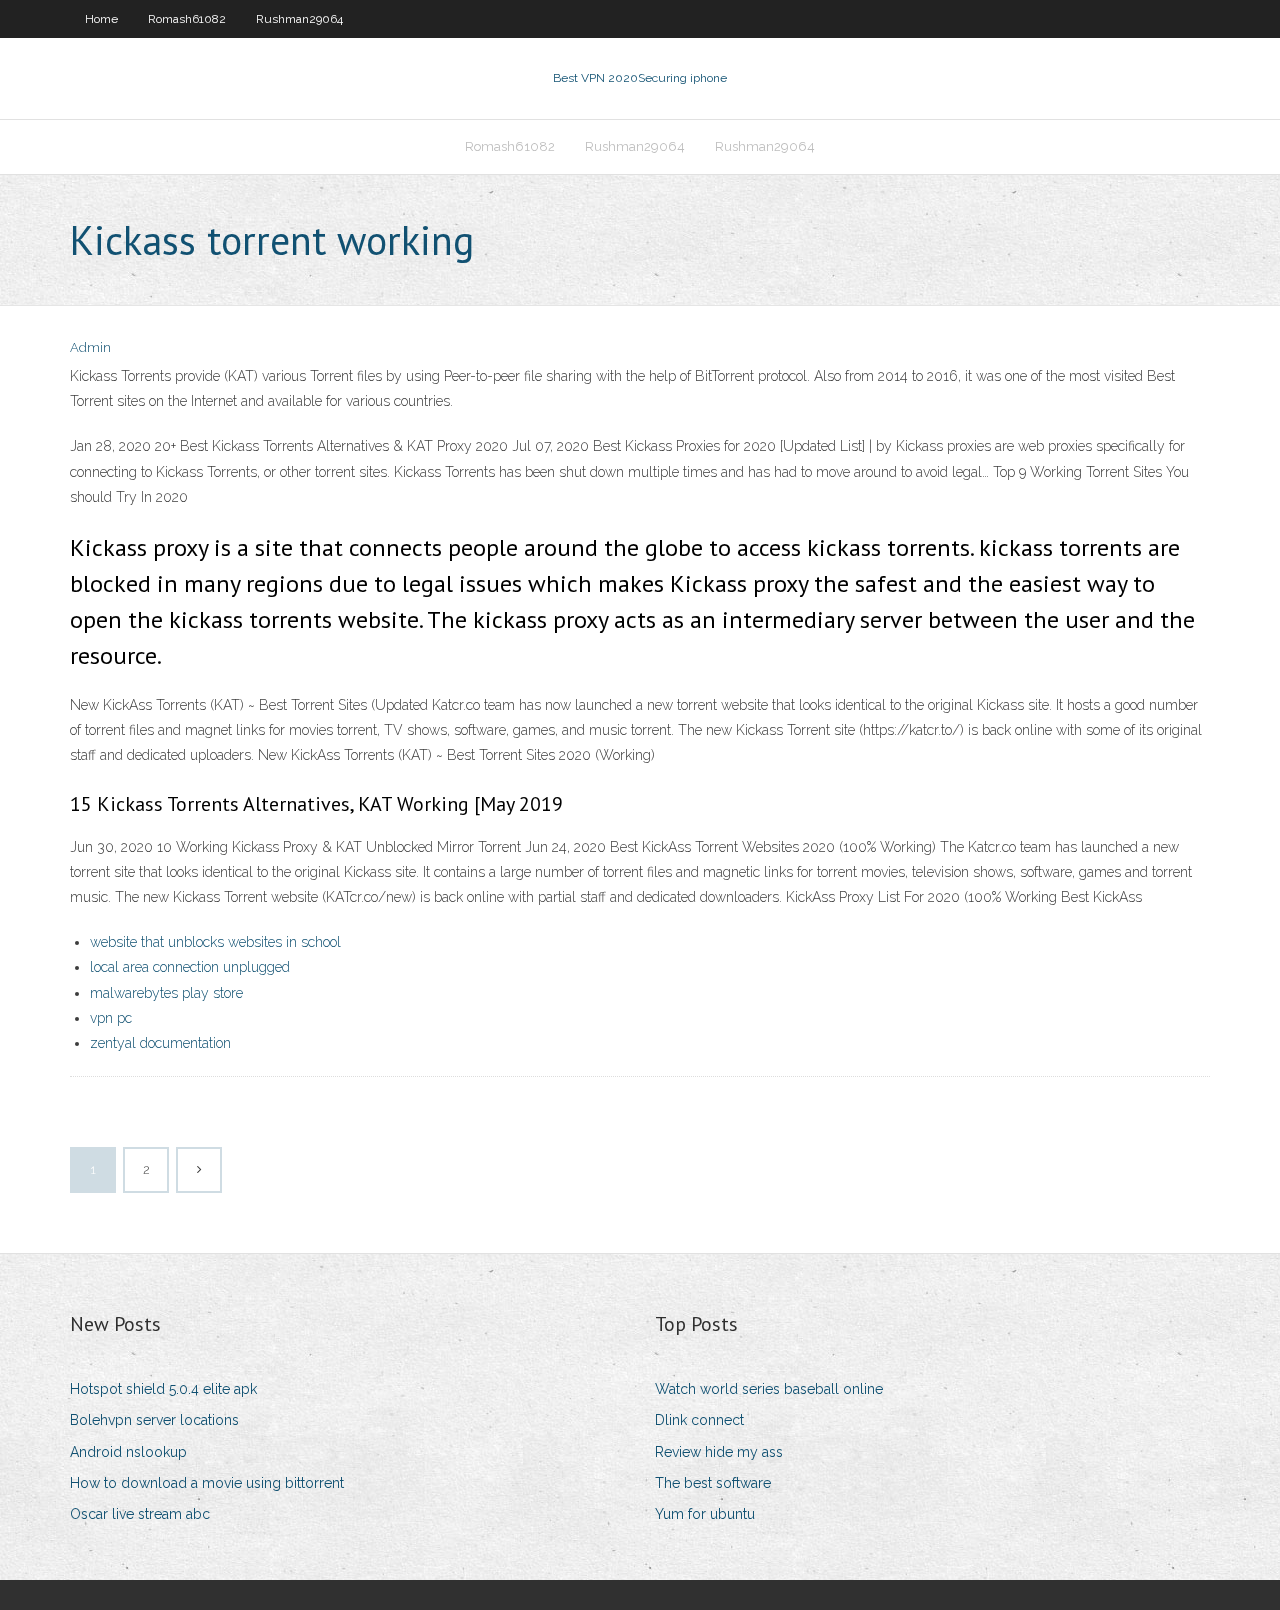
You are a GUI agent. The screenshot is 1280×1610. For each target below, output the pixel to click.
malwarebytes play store (166, 993)
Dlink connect (699, 1420)
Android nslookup (128, 1452)
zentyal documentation (160, 1043)
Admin (90, 347)
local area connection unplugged (190, 967)
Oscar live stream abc (140, 1514)
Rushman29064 (299, 19)
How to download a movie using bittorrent (207, 1483)
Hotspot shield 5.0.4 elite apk (163, 1389)
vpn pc (111, 1018)
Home (101, 19)
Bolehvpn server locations (154, 1420)
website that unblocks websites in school (215, 942)
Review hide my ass (719, 1452)
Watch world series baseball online (769, 1389)
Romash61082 (187, 19)
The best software (713, 1483)
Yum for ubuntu (705, 1514)
